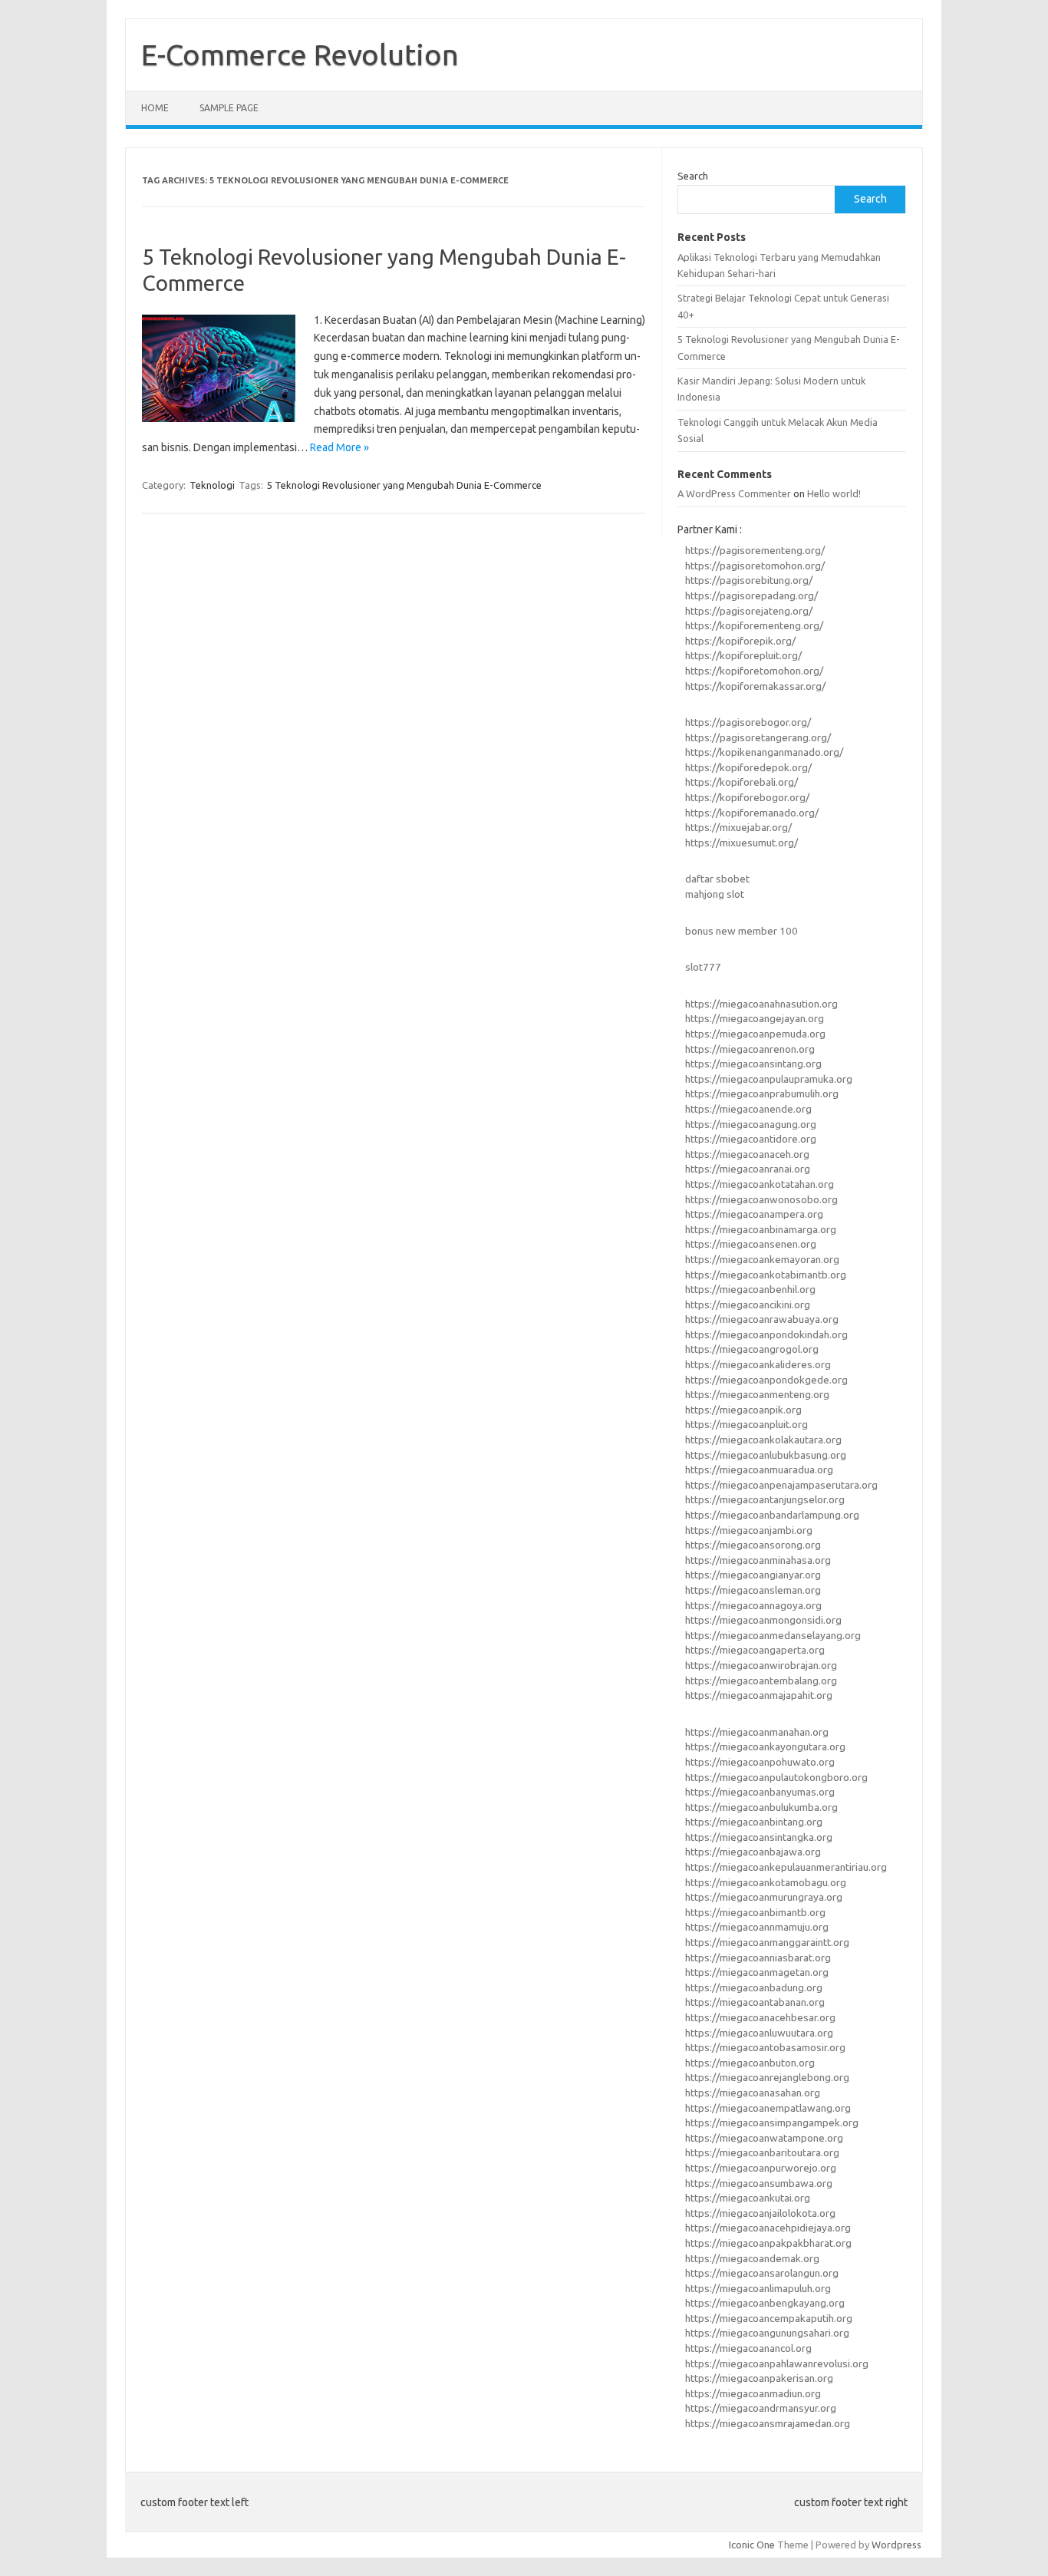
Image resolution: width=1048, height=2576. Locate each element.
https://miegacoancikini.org (748, 1304)
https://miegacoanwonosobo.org (761, 1199)
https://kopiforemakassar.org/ (755, 686)
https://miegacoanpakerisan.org (759, 2378)
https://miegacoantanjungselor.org (765, 1499)
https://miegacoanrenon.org (750, 1049)
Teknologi (212, 485)
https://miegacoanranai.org (748, 1169)
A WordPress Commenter (734, 493)
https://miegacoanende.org (748, 1109)
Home (155, 108)
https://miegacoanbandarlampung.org (772, 1515)
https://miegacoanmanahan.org (757, 1732)
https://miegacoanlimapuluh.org (758, 2288)
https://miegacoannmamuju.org (757, 1927)
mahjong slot (715, 894)
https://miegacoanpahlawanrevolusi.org (777, 2363)
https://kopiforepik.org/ (740, 641)
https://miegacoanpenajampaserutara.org (781, 1485)
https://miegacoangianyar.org (753, 1575)
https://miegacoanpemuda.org (755, 1034)
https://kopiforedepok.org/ (748, 767)
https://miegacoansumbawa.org (759, 2183)
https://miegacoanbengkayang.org (765, 2303)
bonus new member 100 (742, 931)
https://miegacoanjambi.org (749, 1530)
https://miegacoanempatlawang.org (768, 2108)
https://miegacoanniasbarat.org (758, 1958)
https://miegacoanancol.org (748, 2348)
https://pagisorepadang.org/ (751, 595)
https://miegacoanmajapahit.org (759, 1695)
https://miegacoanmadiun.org (753, 2393)
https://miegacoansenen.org (751, 1244)
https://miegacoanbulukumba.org (761, 1807)
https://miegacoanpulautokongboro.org (776, 1777)
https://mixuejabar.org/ (738, 827)
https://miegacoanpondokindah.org (766, 1334)
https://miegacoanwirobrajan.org (761, 1665)
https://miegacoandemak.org (752, 2258)
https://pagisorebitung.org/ (749, 580)
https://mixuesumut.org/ (742, 843)
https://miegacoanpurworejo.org (761, 2168)
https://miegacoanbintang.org (754, 1822)
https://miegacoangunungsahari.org (767, 2333)
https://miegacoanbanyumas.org (760, 1792)
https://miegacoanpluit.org (746, 1424)
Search (693, 176)
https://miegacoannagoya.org (753, 1605)
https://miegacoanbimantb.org (755, 1912)
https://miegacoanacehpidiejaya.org (768, 2228)
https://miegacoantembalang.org (761, 1681)
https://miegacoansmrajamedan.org (768, 2423)
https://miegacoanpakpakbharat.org (768, 2243)
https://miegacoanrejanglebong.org (767, 2077)
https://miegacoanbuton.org (750, 2063)
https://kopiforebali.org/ (742, 782)
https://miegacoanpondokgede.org (766, 1380)
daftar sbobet (717, 879)
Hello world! (834, 493)
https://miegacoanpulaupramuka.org (769, 1079)
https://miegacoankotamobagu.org (766, 1882)
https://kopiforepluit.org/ (743, 655)
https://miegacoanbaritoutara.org (762, 2152)
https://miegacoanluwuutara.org (759, 2033)
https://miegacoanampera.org (754, 1214)
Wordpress (896, 2545)
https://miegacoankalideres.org (758, 1364)
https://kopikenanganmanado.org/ (764, 752)
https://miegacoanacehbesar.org (760, 2017)
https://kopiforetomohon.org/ (754, 671)
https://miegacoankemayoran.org (762, 1259)
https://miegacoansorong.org (753, 1545)
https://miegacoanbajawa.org (753, 1852)
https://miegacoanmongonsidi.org (763, 1620)
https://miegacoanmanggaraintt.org (767, 1942)
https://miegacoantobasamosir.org (765, 2047)
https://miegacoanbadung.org (754, 1987)
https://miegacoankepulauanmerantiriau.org (786, 1867)
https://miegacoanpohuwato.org (760, 1762)
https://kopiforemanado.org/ (752, 813)
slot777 (703, 967)
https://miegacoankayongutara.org (765, 1746)
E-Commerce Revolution (300, 54)
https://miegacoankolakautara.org (763, 1440)
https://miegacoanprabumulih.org (762, 1093)
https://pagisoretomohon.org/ (755, 566)
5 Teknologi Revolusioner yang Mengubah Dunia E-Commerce (404, 485)
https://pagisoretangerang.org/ (758, 737)
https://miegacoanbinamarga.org (761, 1229)
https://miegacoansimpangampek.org (772, 2122)
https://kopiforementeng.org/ (754, 625)
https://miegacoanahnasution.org (761, 1004)
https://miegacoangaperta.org (755, 1650)
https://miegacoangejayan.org (755, 1018)
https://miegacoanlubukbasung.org (766, 1455)
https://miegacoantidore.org (751, 1139)
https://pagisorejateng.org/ (749, 611)
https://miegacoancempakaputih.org (769, 2318)
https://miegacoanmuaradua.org (759, 1469)
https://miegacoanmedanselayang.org (773, 1635)
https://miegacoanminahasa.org (758, 1560)
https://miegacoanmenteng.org (757, 1394)
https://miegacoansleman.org (753, 1590)
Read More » (339, 447)
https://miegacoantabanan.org (755, 2002)
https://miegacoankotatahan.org (760, 1184)
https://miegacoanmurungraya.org (764, 1897)
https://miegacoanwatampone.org (764, 2138)
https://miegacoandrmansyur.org (761, 2408)
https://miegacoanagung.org (751, 1124)
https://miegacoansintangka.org (759, 1837)
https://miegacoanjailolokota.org (760, 2213)
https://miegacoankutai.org (748, 2198)
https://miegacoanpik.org (743, 1410)
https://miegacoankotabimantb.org (766, 1275)
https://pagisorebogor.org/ (748, 722)
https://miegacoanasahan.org (753, 2093)
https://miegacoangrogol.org (752, 1349)
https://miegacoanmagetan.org (757, 1972)
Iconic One (752, 2545)
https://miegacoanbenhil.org (750, 1289)
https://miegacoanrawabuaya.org (762, 1319)
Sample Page (229, 108)
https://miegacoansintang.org (753, 1064)
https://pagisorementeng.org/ (755, 550)
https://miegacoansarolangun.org (762, 2273)
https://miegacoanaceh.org (747, 1154)
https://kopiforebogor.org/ (747, 797)
